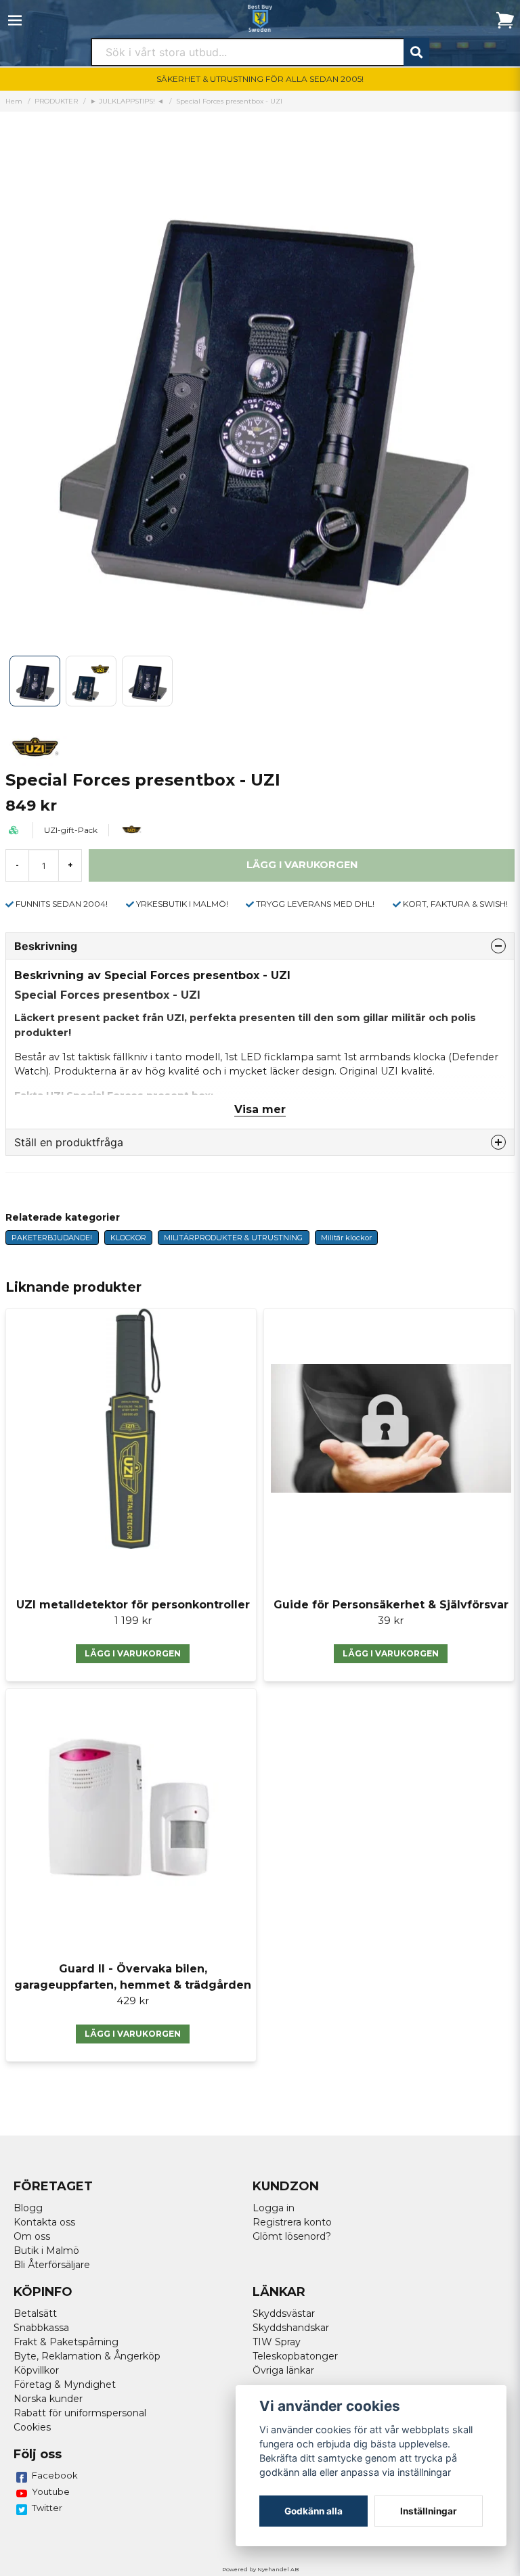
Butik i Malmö (46, 2251)
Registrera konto (292, 2222)
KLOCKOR (128, 1238)
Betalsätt (35, 2313)
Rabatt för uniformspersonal (80, 2413)
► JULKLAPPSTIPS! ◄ (127, 101)
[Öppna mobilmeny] (15, 20)
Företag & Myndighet (65, 2385)
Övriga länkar (283, 2370)
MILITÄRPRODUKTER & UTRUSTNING (233, 1238)
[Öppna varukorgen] (505, 20)
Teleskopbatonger (295, 2356)
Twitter (47, 2508)
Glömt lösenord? (292, 2236)
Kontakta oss (44, 2222)
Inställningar (429, 2511)
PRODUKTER (56, 101)
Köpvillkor (36, 2370)
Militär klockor (346, 1238)
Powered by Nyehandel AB (260, 2569)
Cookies (32, 2427)
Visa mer (260, 1109)
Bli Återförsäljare (52, 2265)
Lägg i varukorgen (133, 1653)
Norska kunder (48, 2399)
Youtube (51, 2491)
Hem (14, 101)
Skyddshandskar (291, 2328)
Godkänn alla (313, 2511)
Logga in (274, 2208)
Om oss (32, 2236)
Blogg (28, 2208)
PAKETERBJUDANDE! (52, 1238)
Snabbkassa (41, 2328)
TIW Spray (277, 2342)
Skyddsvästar (284, 2313)
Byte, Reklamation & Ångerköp (87, 2356)
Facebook (55, 2475)
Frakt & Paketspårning (66, 2342)
